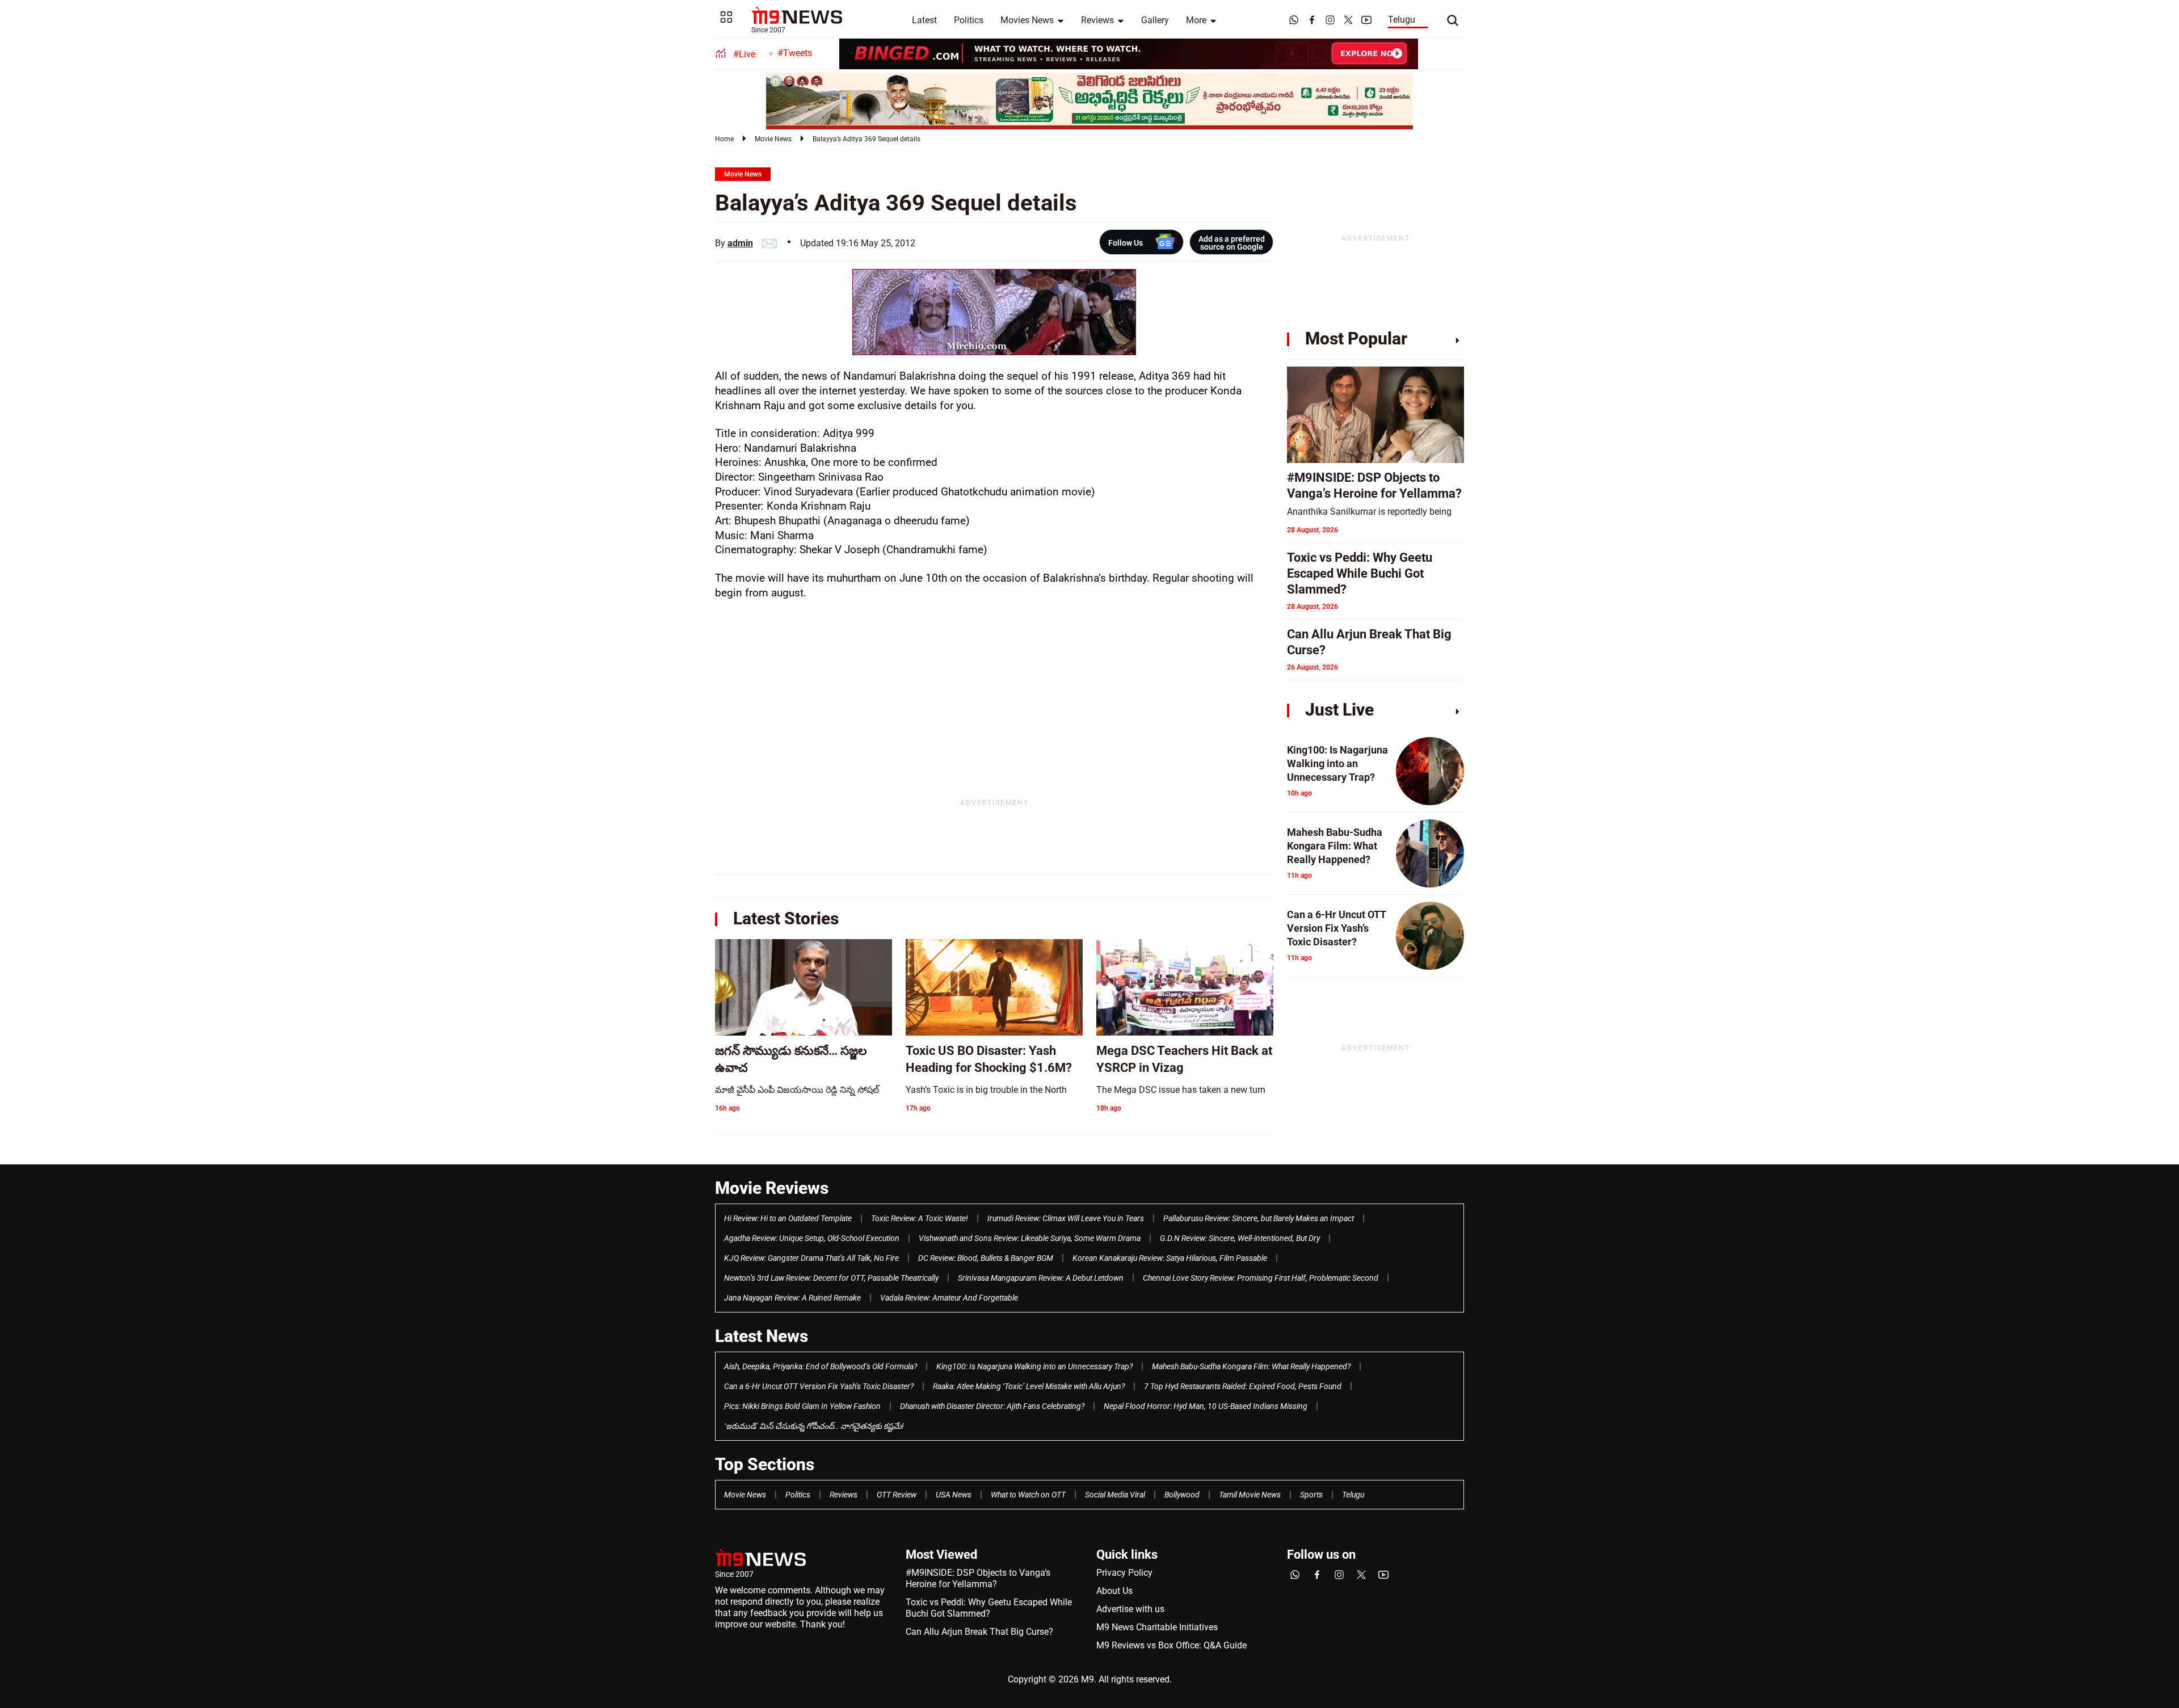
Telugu (1402, 20)
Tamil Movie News (1250, 1495)
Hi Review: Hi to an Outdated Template (788, 1218)
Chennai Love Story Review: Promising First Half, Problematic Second (1261, 1278)
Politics (969, 20)
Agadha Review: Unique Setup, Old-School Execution (812, 1238)
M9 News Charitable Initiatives (1157, 1627)
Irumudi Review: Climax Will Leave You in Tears (1066, 1218)
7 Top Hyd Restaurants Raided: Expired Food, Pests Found (1243, 1386)
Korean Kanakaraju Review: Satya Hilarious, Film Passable (1170, 1258)
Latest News (762, 1336)
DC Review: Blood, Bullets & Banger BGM (986, 1258)
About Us (1114, 1591)
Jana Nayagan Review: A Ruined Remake (792, 1298)
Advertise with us (1130, 1609)
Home (724, 139)
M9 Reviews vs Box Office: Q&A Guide (1171, 1645)
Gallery (1155, 20)
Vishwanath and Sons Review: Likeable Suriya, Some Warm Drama (1030, 1238)
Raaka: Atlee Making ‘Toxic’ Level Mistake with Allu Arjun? (1029, 1386)
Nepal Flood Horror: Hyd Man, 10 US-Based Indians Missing (1206, 1406)
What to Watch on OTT (1028, 1495)
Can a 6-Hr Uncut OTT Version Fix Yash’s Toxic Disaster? (819, 1386)
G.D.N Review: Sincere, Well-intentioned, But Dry (1240, 1238)
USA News (954, 1495)
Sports (1311, 1495)
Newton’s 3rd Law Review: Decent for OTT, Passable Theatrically (831, 1278)
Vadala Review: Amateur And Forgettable (949, 1298)
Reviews (1097, 20)
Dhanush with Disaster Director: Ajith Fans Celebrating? (992, 1406)
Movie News (773, 139)
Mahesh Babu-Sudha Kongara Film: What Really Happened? (1251, 1366)
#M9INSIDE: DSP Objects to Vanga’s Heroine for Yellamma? (978, 1578)
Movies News (1027, 20)
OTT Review (897, 1495)
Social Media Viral (1115, 1495)
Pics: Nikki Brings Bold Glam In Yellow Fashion (802, 1406)
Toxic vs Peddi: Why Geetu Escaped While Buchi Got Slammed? (989, 1608)
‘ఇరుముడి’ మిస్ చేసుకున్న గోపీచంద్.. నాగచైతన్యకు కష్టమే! (814, 1426)
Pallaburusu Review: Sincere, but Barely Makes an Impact (1259, 1218)
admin (740, 243)
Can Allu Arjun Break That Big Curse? (979, 1632)
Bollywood (1182, 1495)
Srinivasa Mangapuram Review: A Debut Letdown (1041, 1278)
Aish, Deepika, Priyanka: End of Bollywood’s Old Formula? (821, 1366)
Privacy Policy (1124, 1573)
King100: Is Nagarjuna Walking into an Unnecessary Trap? (1034, 1366)
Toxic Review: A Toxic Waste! (920, 1218)
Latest (924, 20)
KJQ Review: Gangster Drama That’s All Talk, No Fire (811, 1258)
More (1196, 20)
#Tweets (795, 53)
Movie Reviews (772, 1188)
